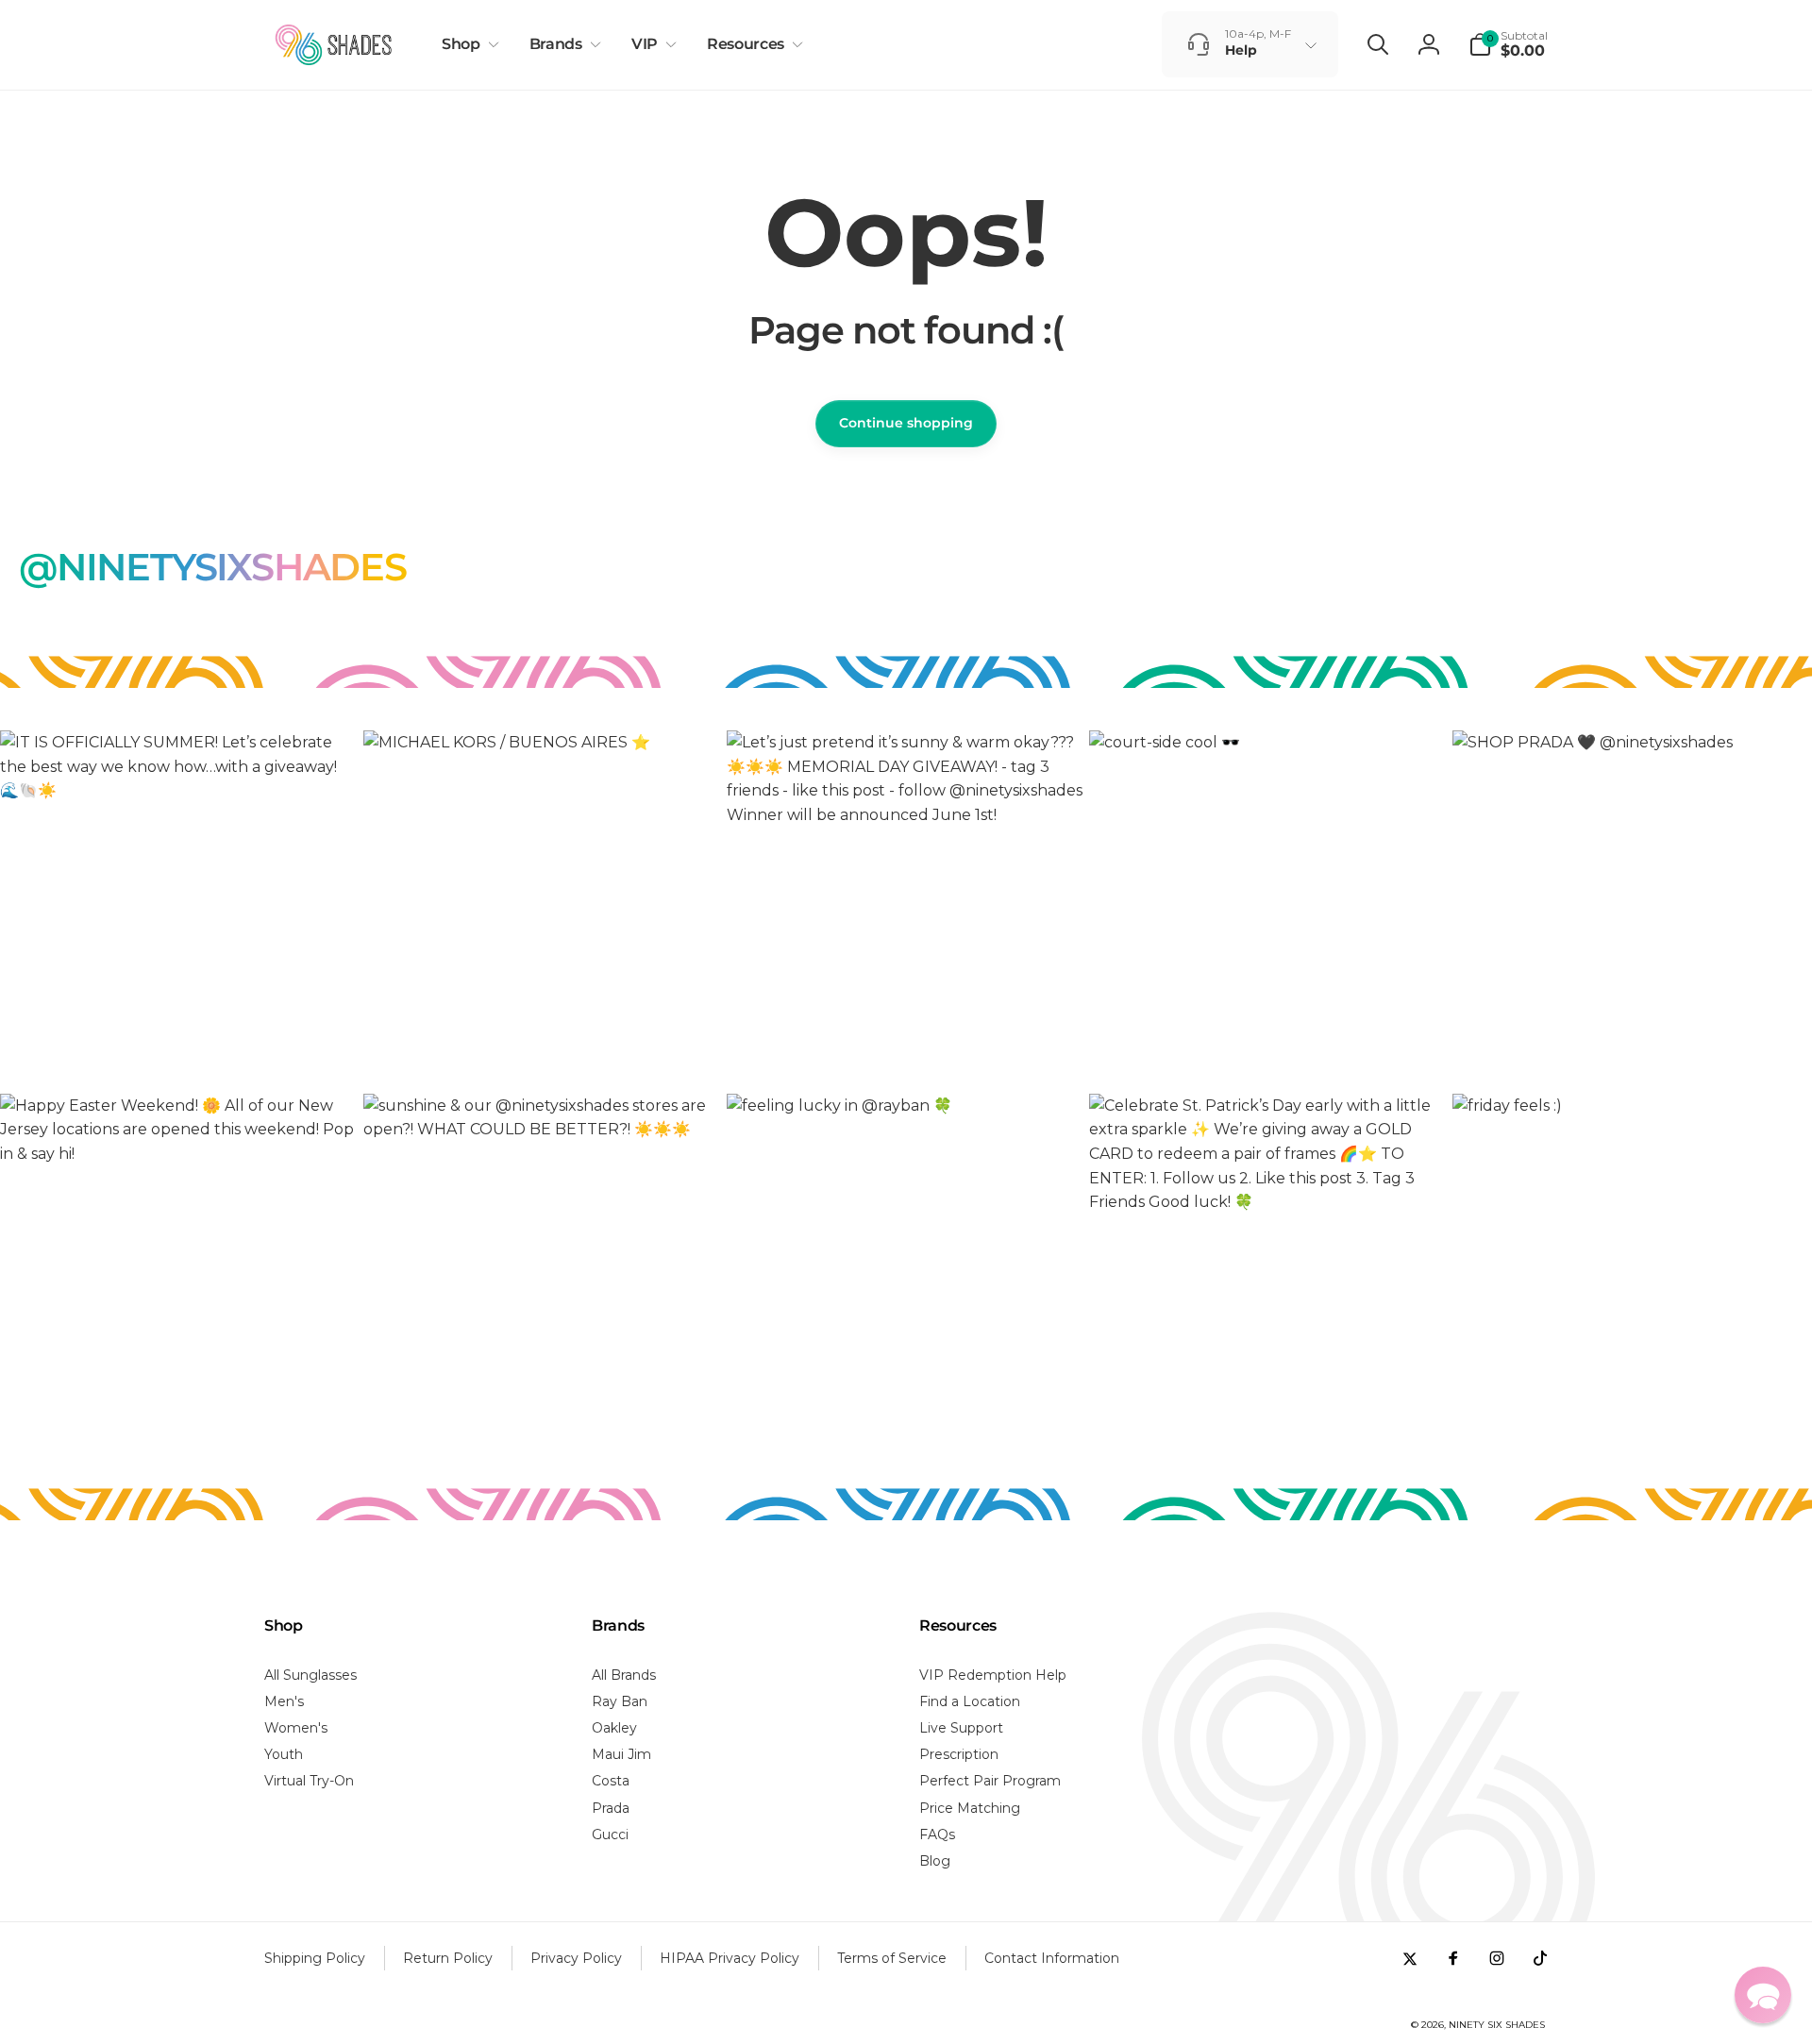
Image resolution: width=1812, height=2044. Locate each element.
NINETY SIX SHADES (1497, 2025)
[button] (467, 45)
